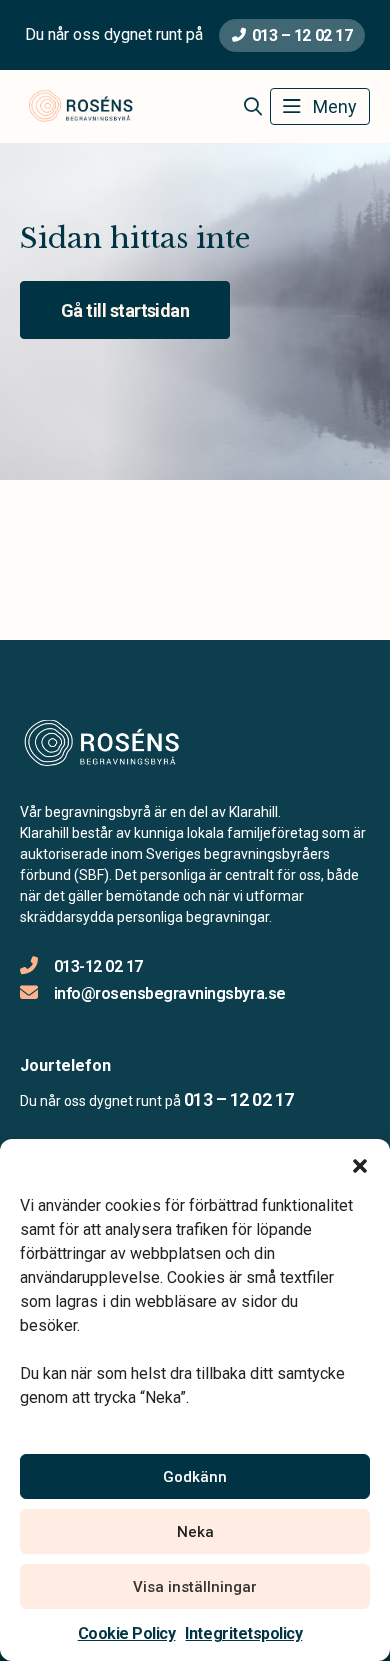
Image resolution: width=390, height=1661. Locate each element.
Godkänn (195, 1477)
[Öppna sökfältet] (252, 107)
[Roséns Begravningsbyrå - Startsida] (127, 746)
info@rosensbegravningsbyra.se (170, 993)
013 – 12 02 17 (302, 35)
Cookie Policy (127, 1633)
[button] (360, 1164)
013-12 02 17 (98, 966)
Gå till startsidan (125, 310)
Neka (195, 1532)
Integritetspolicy (243, 1633)
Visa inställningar (195, 1587)
